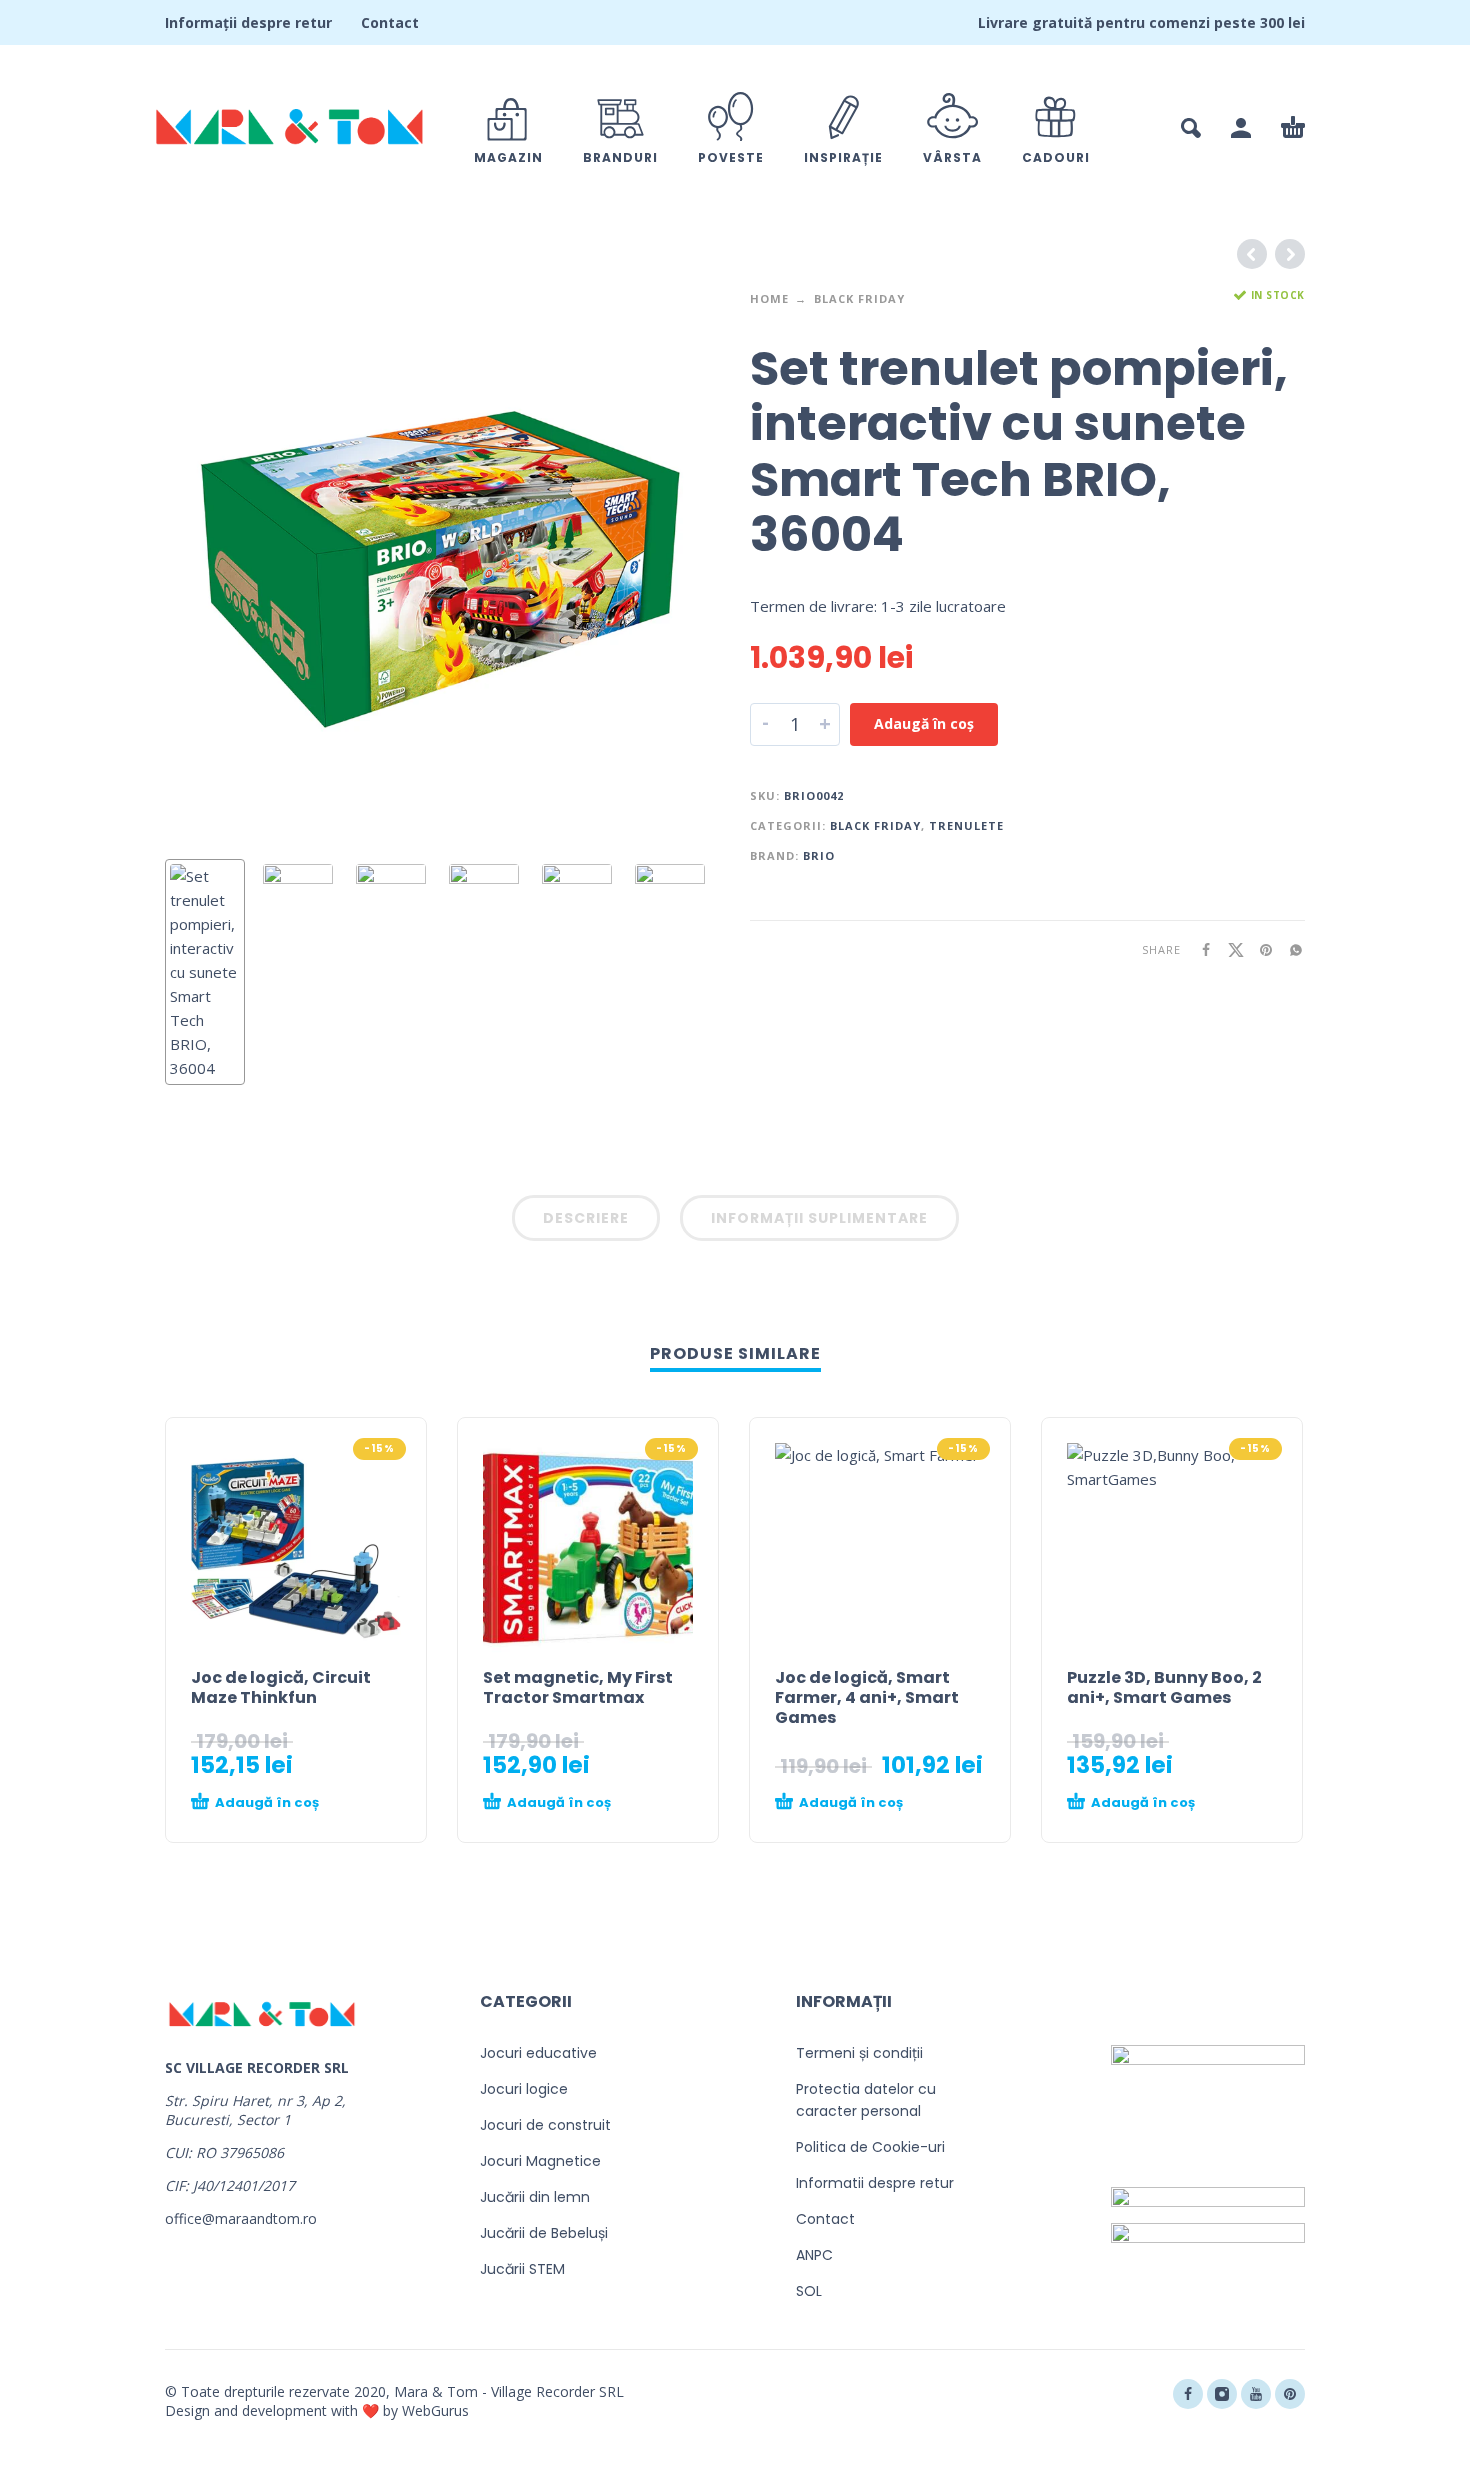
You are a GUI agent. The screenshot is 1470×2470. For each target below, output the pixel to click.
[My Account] (1241, 128)
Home (769, 298)
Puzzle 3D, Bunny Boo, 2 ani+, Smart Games (1164, 1687)
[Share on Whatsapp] (1290, 949)
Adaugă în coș (924, 723)
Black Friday (859, 298)
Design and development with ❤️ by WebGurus (317, 2410)
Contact (390, 22)
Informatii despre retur (875, 2183)
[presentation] (207, 567)
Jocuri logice (524, 2089)
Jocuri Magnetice (540, 2161)
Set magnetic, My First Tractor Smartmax (578, 1687)
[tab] (586, 1222)
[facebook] (1188, 2394)
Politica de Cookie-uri (870, 2147)
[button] (1191, 128)
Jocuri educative (538, 2053)
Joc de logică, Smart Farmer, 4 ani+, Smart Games (867, 1697)
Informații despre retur (248, 22)
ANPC (814, 2255)
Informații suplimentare (819, 1218)
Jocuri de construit (545, 2125)
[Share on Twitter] (1230, 949)
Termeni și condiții (859, 2053)
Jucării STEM (522, 2269)
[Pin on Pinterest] (1260, 949)
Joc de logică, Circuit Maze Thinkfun (281, 1687)
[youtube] (1256, 2394)
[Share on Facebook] (1200, 949)
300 (1272, 22)
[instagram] (1222, 2394)
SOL (809, 2291)
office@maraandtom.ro (241, 2218)
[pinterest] (1290, 2394)
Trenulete (966, 825)
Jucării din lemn (535, 2197)
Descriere (586, 1218)
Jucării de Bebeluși (544, 2233)
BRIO (819, 855)
